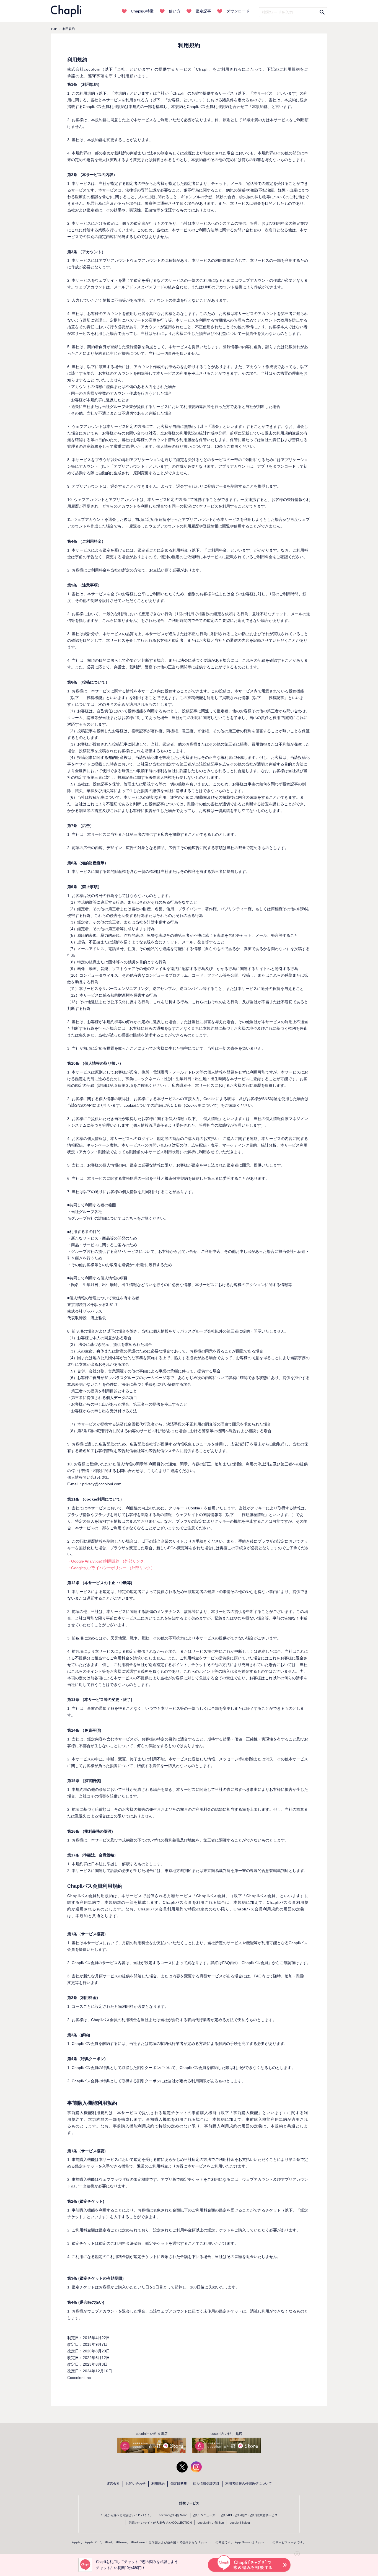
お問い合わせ (136, 2484)
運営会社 (113, 2484)
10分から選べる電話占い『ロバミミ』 (127, 2515)
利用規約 (158, 2484)
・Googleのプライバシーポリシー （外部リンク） (111, 1568)
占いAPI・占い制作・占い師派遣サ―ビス (249, 2515)
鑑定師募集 (179, 2484)
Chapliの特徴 (142, 11)
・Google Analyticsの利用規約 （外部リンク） (108, 1561)
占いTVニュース (204, 2515)
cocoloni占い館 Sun (211, 2523)
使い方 (175, 11)
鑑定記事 (203, 11)
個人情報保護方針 (206, 2484)
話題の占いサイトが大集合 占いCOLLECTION (160, 2523)
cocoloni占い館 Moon (173, 2515)
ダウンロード (238, 11)
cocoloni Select (240, 2523)
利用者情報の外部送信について (248, 2484)
